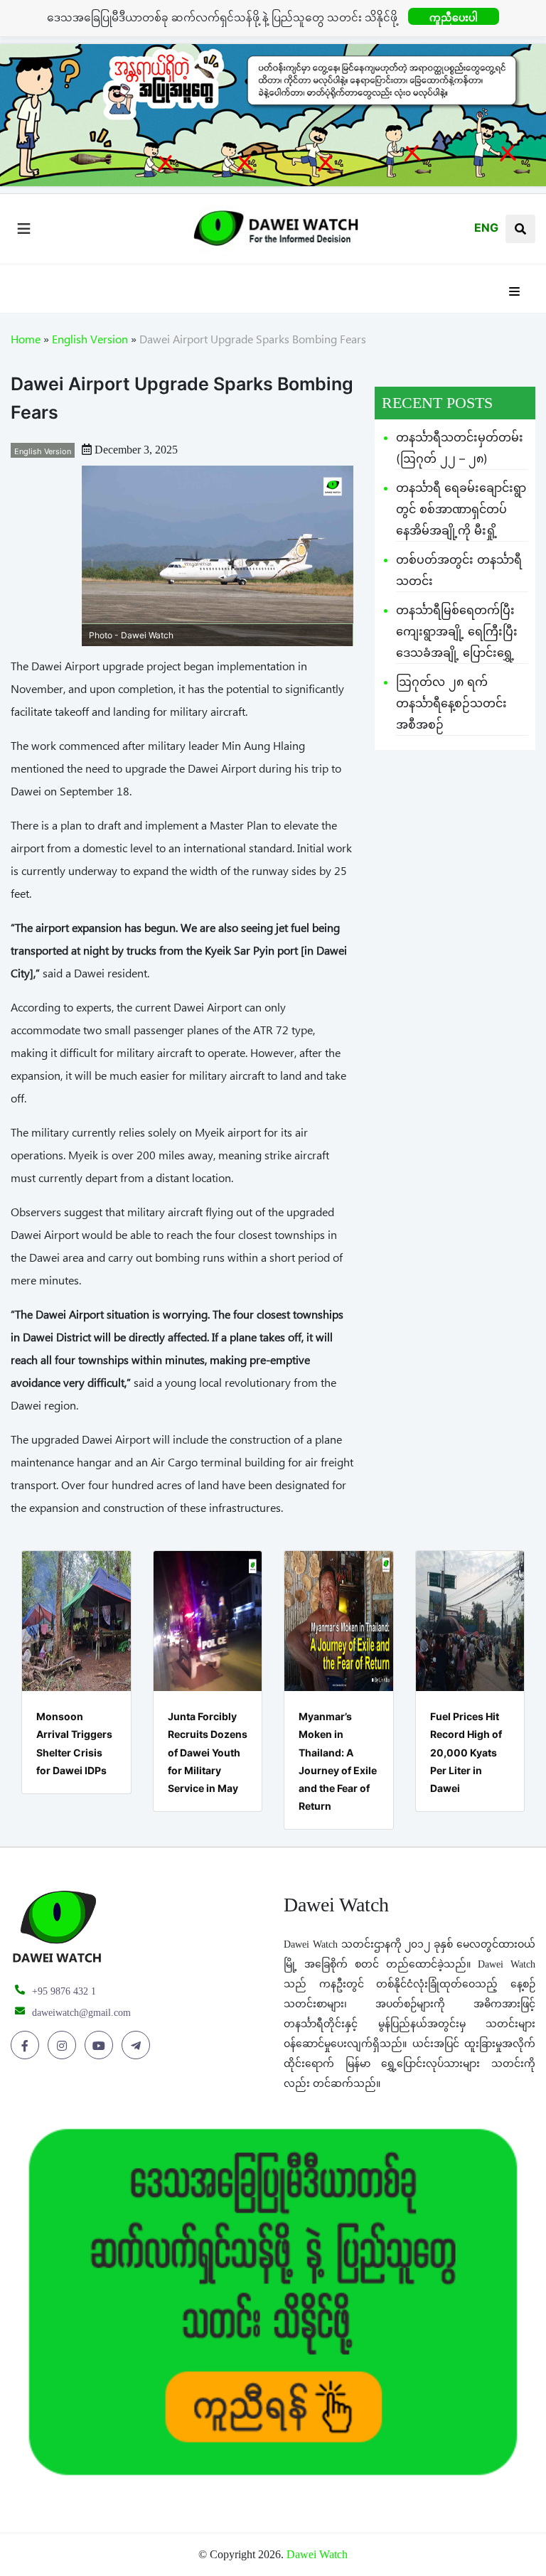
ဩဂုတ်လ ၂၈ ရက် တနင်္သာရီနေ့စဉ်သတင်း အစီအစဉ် (451, 703)
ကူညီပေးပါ (454, 17)
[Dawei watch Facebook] (27, 2046)
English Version (90, 342)
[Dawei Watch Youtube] (101, 2046)
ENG (486, 227)
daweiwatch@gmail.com (81, 2013)
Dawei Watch (317, 2554)
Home (26, 342)
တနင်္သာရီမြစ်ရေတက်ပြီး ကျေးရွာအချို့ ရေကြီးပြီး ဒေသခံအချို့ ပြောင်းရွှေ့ (457, 631)
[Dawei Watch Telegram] (138, 2046)
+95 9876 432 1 (64, 1991)
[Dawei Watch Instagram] (64, 2046)
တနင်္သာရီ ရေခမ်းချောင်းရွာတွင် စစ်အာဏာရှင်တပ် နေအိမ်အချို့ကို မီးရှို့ (461, 509)
